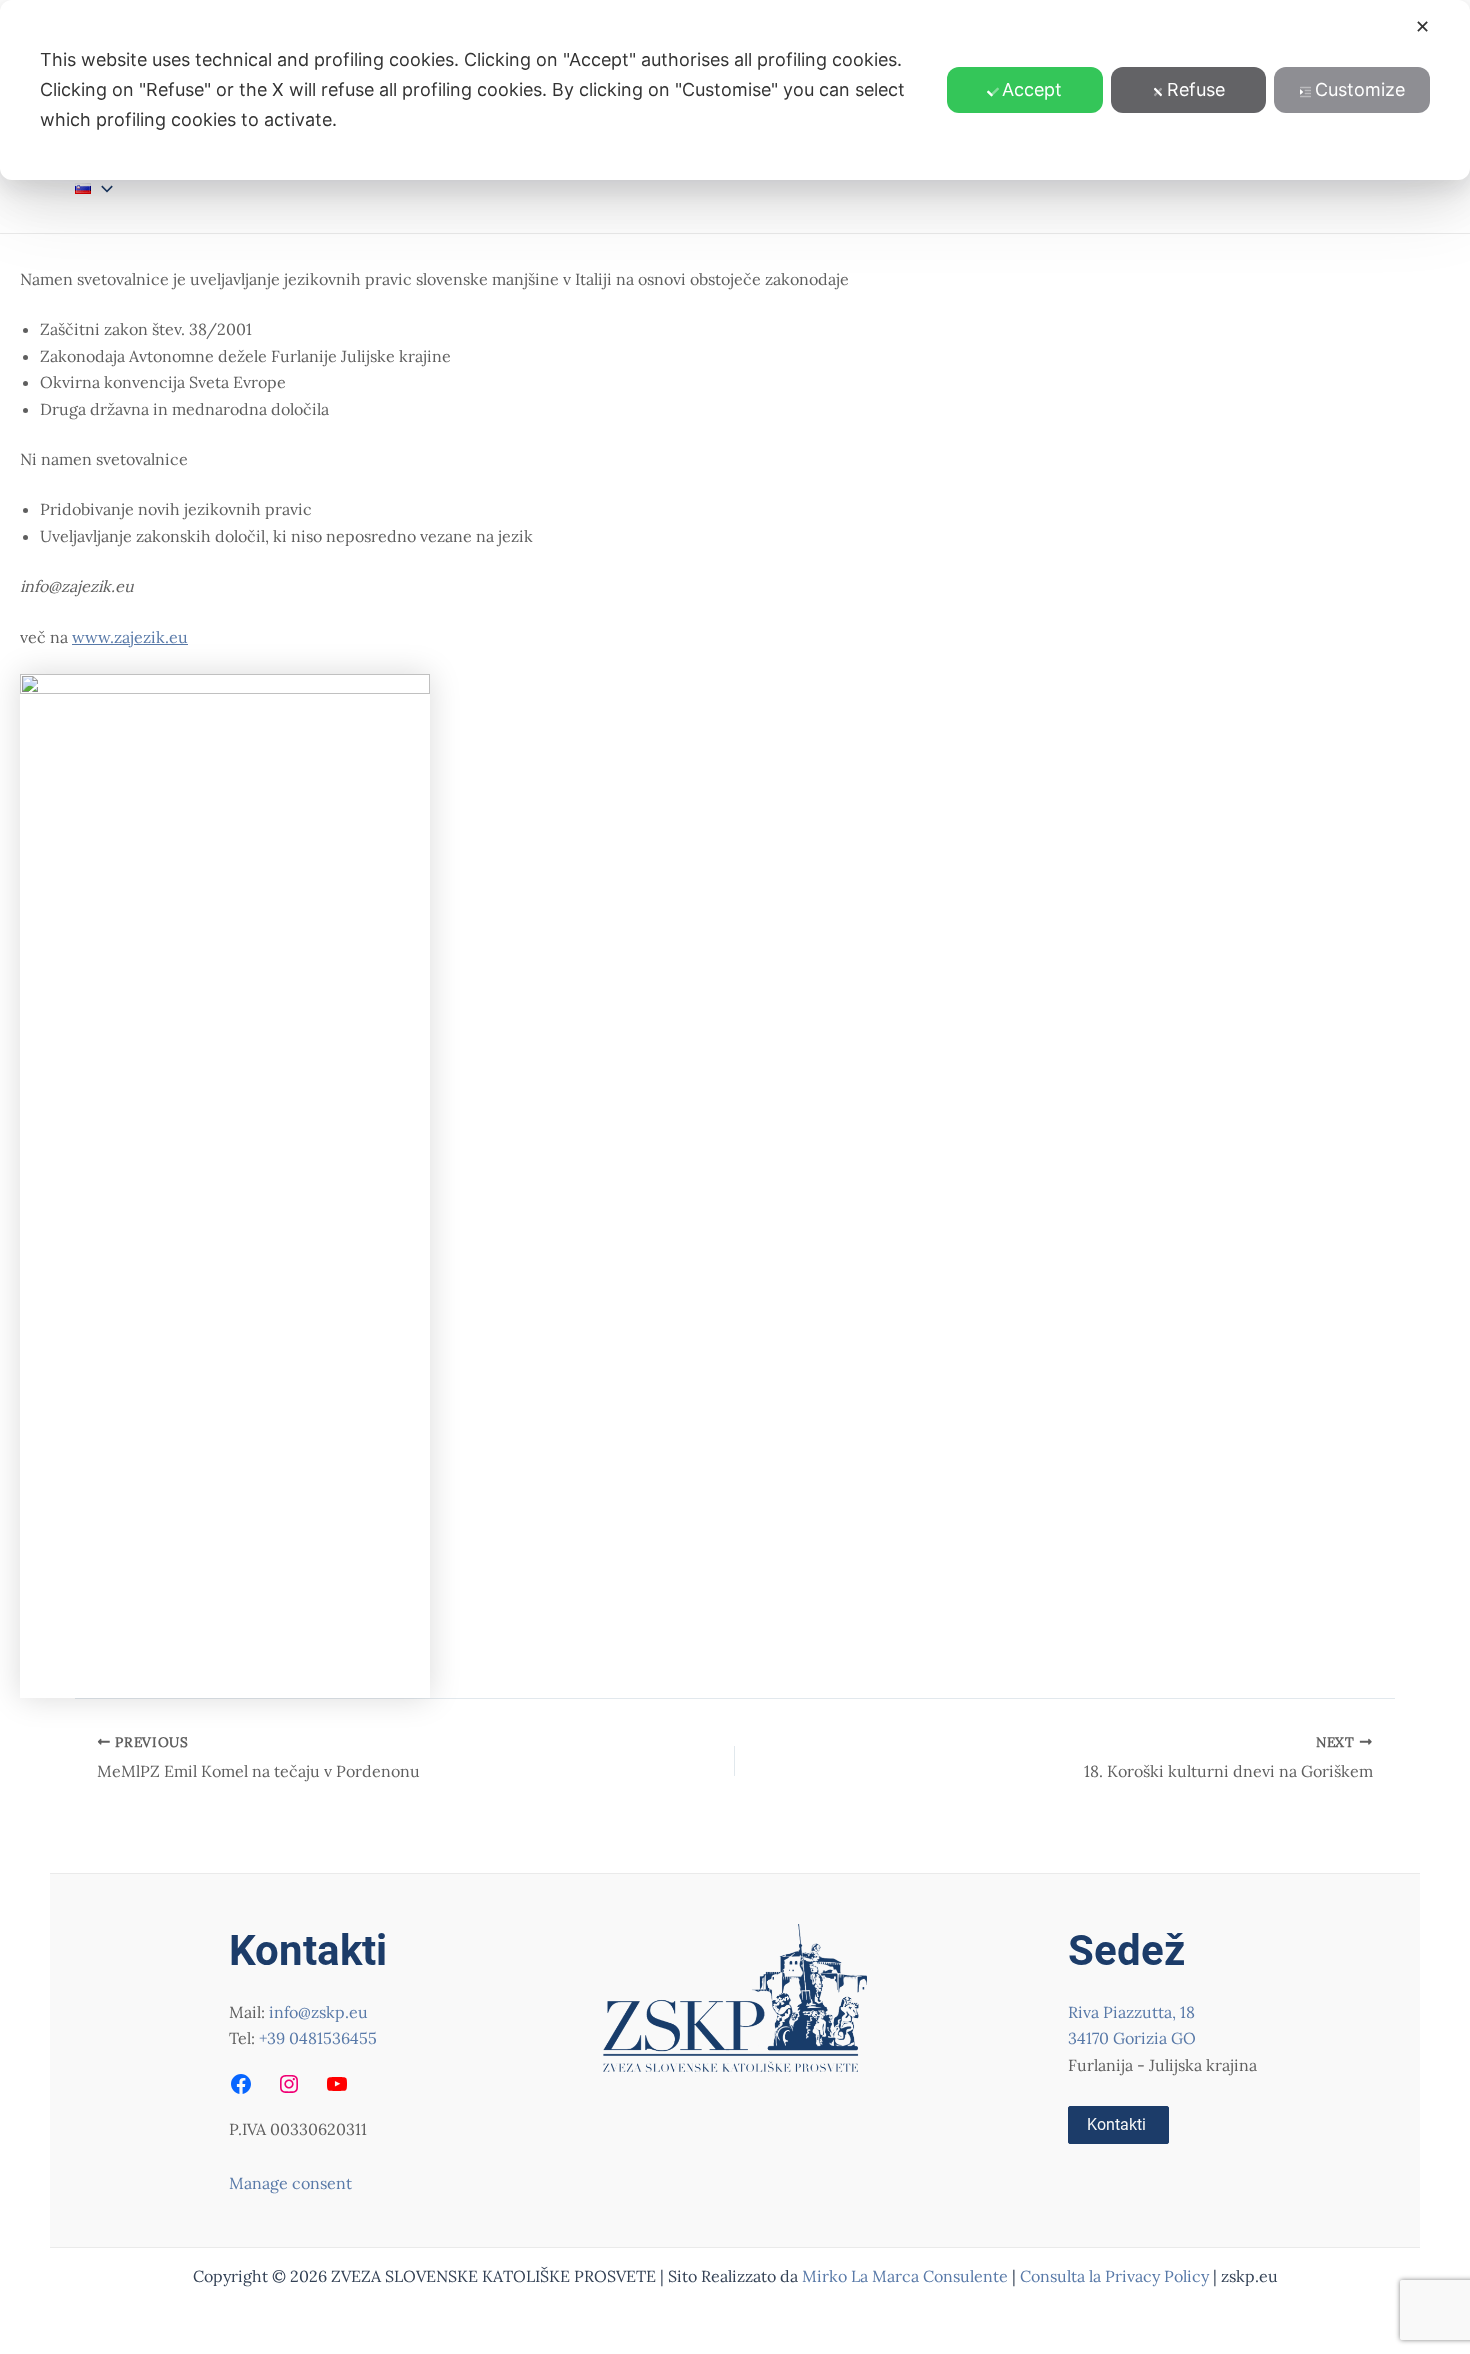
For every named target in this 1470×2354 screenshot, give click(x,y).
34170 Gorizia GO (1132, 2038)
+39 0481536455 (318, 2038)
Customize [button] (1360, 89)
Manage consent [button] (290, 2183)
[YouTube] (337, 2084)
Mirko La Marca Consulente (905, 2276)
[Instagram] (289, 2084)
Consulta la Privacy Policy (1116, 2276)
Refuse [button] (1196, 89)
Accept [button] (1032, 89)
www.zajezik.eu (130, 637)
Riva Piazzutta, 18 (1131, 2012)
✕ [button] (1422, 26)
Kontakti (1116, 2124)
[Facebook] (241, 2084)
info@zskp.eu (318, 2012)
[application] (102, 188)
